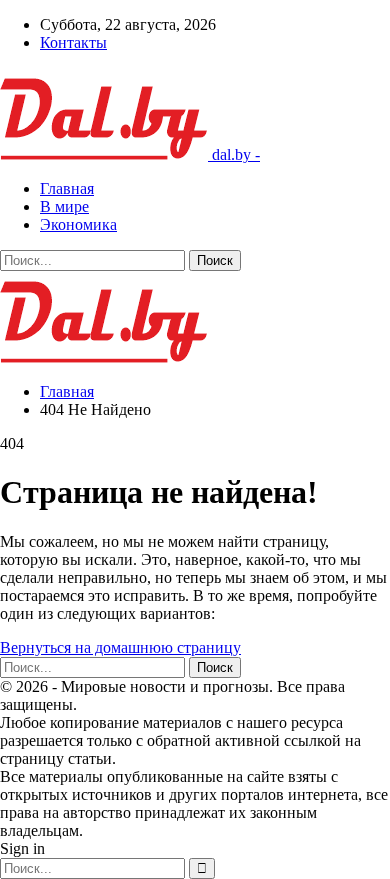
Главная (67, 188)
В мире (64, 206)
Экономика (78, 224)
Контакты (73, 42)
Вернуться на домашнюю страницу (120, 647)
